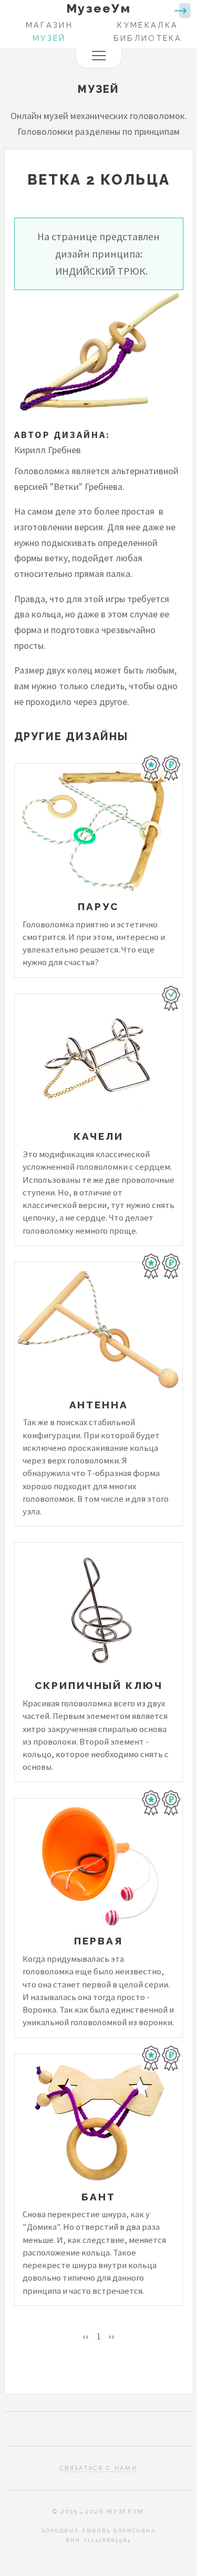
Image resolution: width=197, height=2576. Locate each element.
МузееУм (98, 8)
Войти (183, 11)
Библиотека (148, 38)
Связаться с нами (98, 2468)
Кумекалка (148, 25)
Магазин (49, 25)
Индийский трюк (100, 271)
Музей (49, 38)
